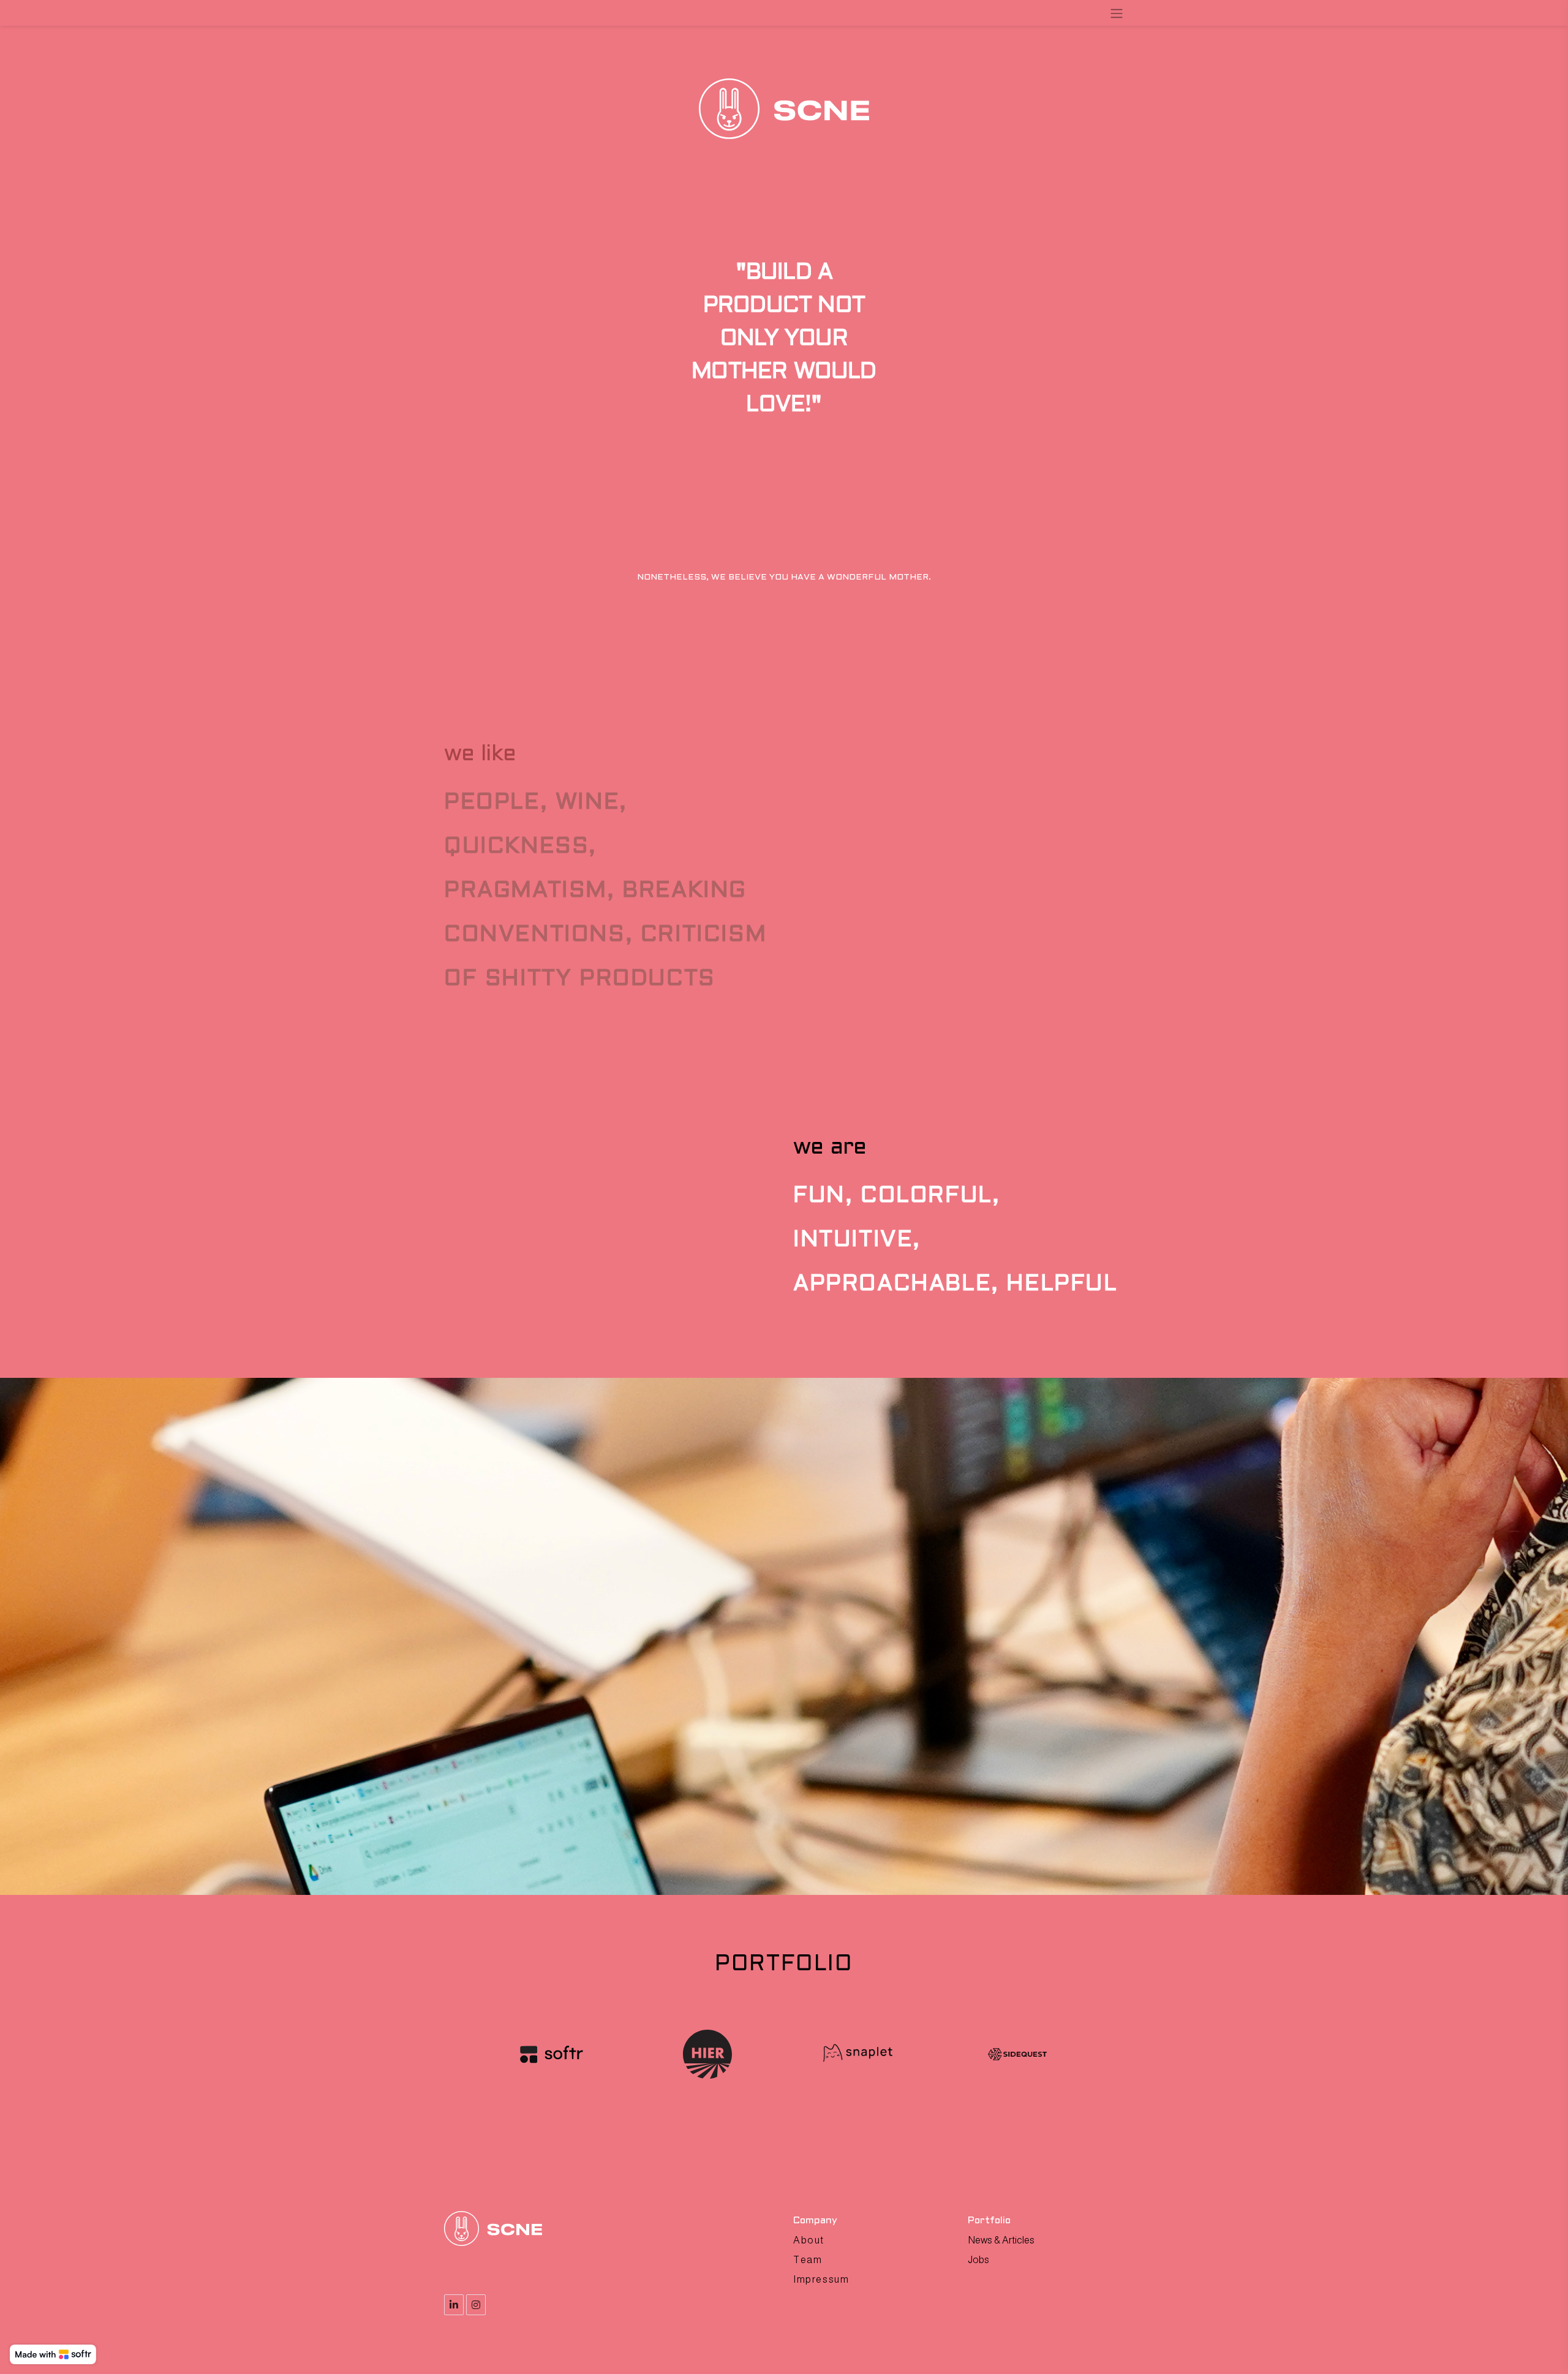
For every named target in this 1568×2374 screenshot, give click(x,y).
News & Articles (1001, 2240)
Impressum (821, 2279)
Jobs (978, 2260)
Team (808, 2260)
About (809, 2240)
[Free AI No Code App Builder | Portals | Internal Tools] (53, 2354)
